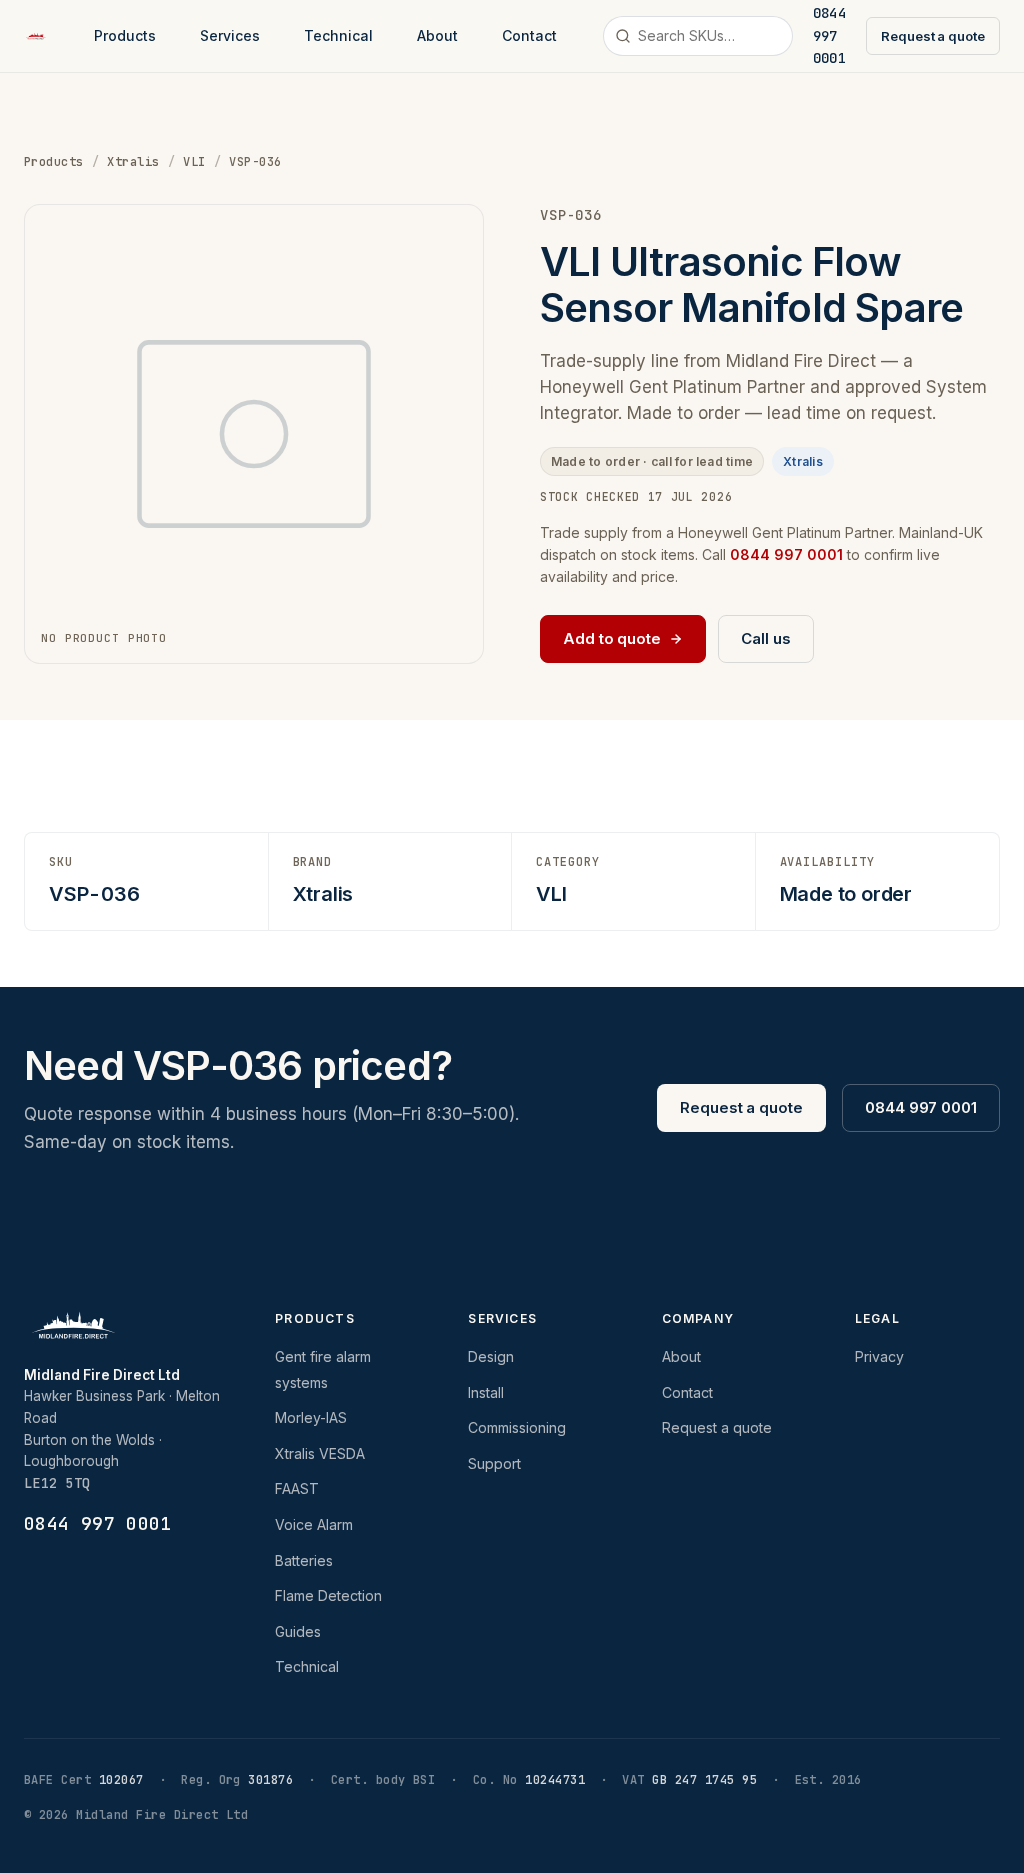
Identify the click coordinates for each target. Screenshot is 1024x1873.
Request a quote (933, 36)
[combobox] (698, 36)
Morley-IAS (311, 1417)
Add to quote (612, 638)
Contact (529, 35)
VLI (194, 162)
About (437, 35)
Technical (338, 35)
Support (494, 1463)
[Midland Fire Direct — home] (36, 36)
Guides (298, 1631)
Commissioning (517, 1427)
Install (486, 1392)
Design (491, 1356)
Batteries (304, 1560)
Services (230, 35)
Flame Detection (328, 1595)
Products (125, 35)
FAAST (297, 1488)
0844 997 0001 (921, 1107)
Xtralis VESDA (320, 1453)
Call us (765, 638)
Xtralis (133, 162)
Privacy (879, 1356)
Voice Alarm (314, 1524)
